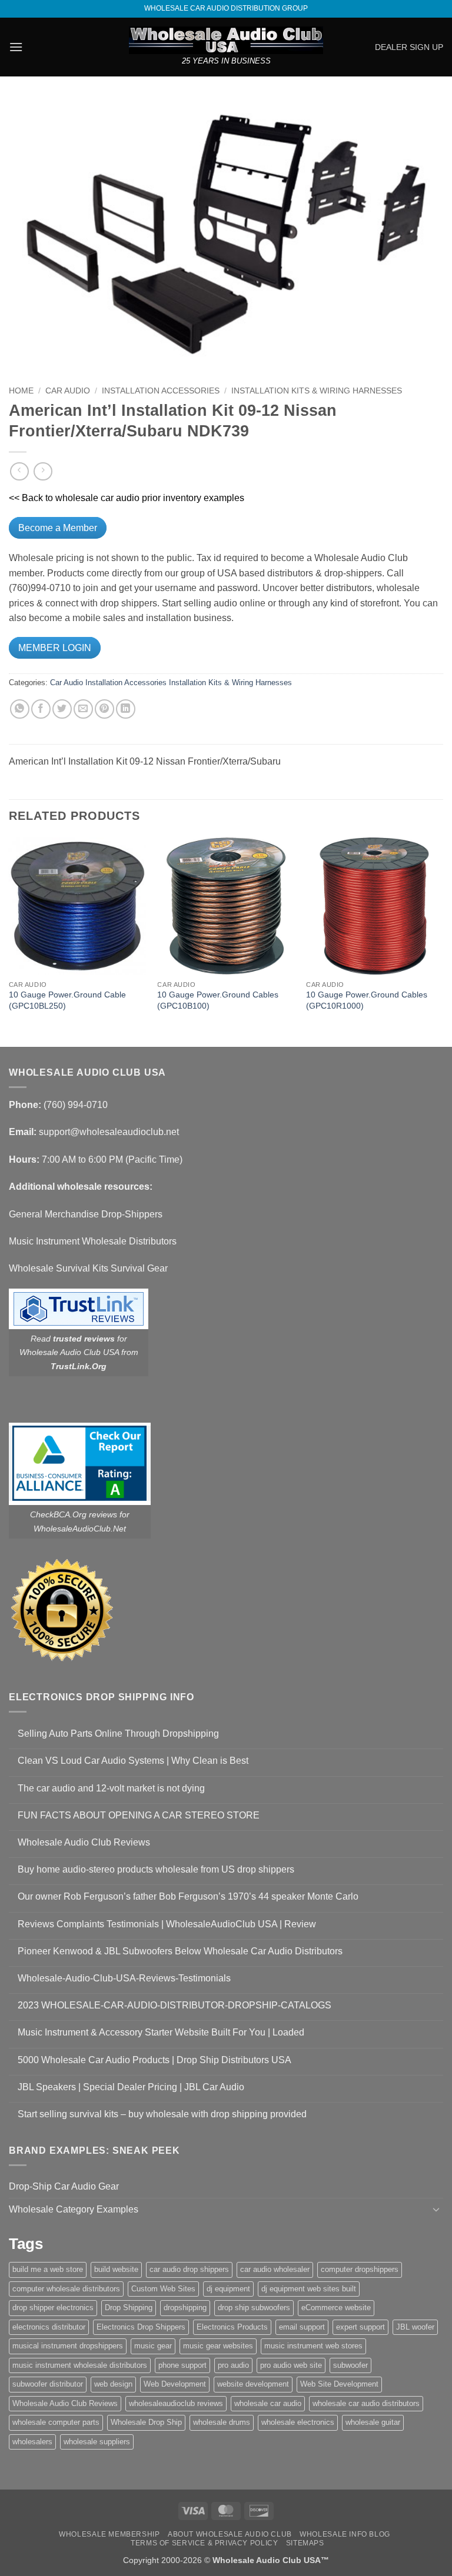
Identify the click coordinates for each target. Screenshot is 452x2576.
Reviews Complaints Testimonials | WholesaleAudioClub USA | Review (167, 1924)
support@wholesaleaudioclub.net (109, 1132)
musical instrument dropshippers (68, 2346)
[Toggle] (436, 2209)
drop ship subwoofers (254, 2308)
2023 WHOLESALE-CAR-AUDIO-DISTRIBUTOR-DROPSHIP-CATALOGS (175, 2005)
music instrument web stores (313, 2346)
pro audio (233, 2365)
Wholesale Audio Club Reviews (84, 1842)
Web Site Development (339, 2384)
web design (113, 2384)
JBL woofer (415, 2327)
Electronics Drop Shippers (141, 2327)
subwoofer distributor (48, 2384)
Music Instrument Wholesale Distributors (93, 1241)
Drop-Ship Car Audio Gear (64, 2186)
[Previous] (9, 941)
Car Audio (68, 391)
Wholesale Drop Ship (146, 2422)
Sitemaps (305, 2543)
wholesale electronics (298, 2422)
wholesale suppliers (97, 2442)
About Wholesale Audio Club (230, 2534)
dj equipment (228, 2289)
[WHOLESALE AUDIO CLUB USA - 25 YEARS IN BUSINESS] (226, 40)
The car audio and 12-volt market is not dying (111, 1788)
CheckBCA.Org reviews (74, 1514)
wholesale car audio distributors (366, 2403)
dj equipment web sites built (309, 2289)
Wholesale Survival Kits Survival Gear (88, 1268)
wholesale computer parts (56, 2422)
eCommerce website (336, 2308)
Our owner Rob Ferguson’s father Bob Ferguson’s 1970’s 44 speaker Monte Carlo (188, 1896)
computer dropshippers (360, 2269)
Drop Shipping (129, 2308)
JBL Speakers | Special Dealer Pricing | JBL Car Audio (131, 2087)
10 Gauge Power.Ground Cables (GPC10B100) (218, 1000)
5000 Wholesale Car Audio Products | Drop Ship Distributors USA (154, 2060)
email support (302, 2327)
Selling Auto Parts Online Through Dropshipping (118, 1734)
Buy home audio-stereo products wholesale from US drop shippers (156, 1869)
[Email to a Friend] (83, 709)
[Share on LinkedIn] (126, 709)
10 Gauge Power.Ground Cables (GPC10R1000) (367, 1000)
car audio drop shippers (189, 2269)
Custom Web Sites (163, 2289)
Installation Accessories (161, 391)
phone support (182, 2365)
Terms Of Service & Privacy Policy (204, 2543)
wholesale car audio (268, 2403)
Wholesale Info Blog (345, 2534)
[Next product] (19, 471)
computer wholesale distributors (66, 2289)
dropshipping (185, 2308)
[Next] (443, 941)
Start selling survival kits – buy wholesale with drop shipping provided (162, 2114)
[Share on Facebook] (41, 709)
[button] (16, 47)
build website (116, 2269)
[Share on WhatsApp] (20, 709)
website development (253, 2384)
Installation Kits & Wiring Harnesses (317, 391)
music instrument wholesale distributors (80, 2365)
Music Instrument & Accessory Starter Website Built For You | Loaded (161, 2032)
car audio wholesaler (275, 2269)
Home (21, 391)
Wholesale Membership (109, 2534)
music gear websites (218, 2346)
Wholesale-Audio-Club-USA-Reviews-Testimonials (124, 1978)
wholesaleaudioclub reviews (176, 2403)
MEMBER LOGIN (55, 648)
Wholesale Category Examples (74, 2209)
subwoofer (350, 2365)
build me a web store (48, 2269)
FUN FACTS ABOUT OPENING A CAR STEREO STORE (139, 1815)
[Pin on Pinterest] (104, 709)
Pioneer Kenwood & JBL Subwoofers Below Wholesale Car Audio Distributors (180, 1951)
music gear (153, 2346)
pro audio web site (291, 2365)
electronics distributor (49, 2327)
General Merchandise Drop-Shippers (86, 1214)
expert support (360, 2327)
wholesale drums (222, 2422)
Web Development (175, 2384)
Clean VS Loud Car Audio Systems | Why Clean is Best (133, 1761)
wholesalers (32, 2442)
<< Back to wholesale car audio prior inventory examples (127, 498)
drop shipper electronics (53, 2308)
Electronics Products (232, 2327)
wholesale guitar (373, 2422)
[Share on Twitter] (62, 709)
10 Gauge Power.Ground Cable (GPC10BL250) (67, 1000)
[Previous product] (43, 471)
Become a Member (58, 528)
